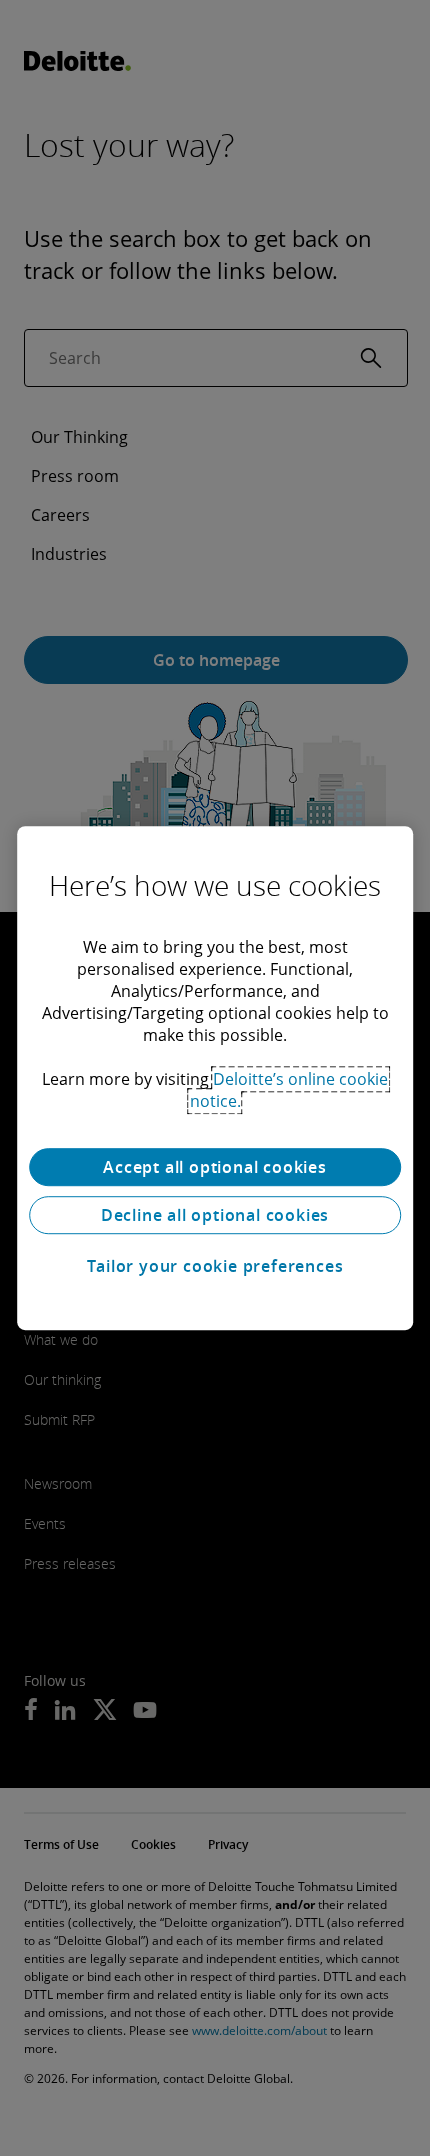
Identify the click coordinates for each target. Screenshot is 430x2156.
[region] (215, 1078)
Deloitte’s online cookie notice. (289, 1090)
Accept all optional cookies (215, 1167)
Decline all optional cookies (215, 1215)
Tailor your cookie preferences (215, 1266)
